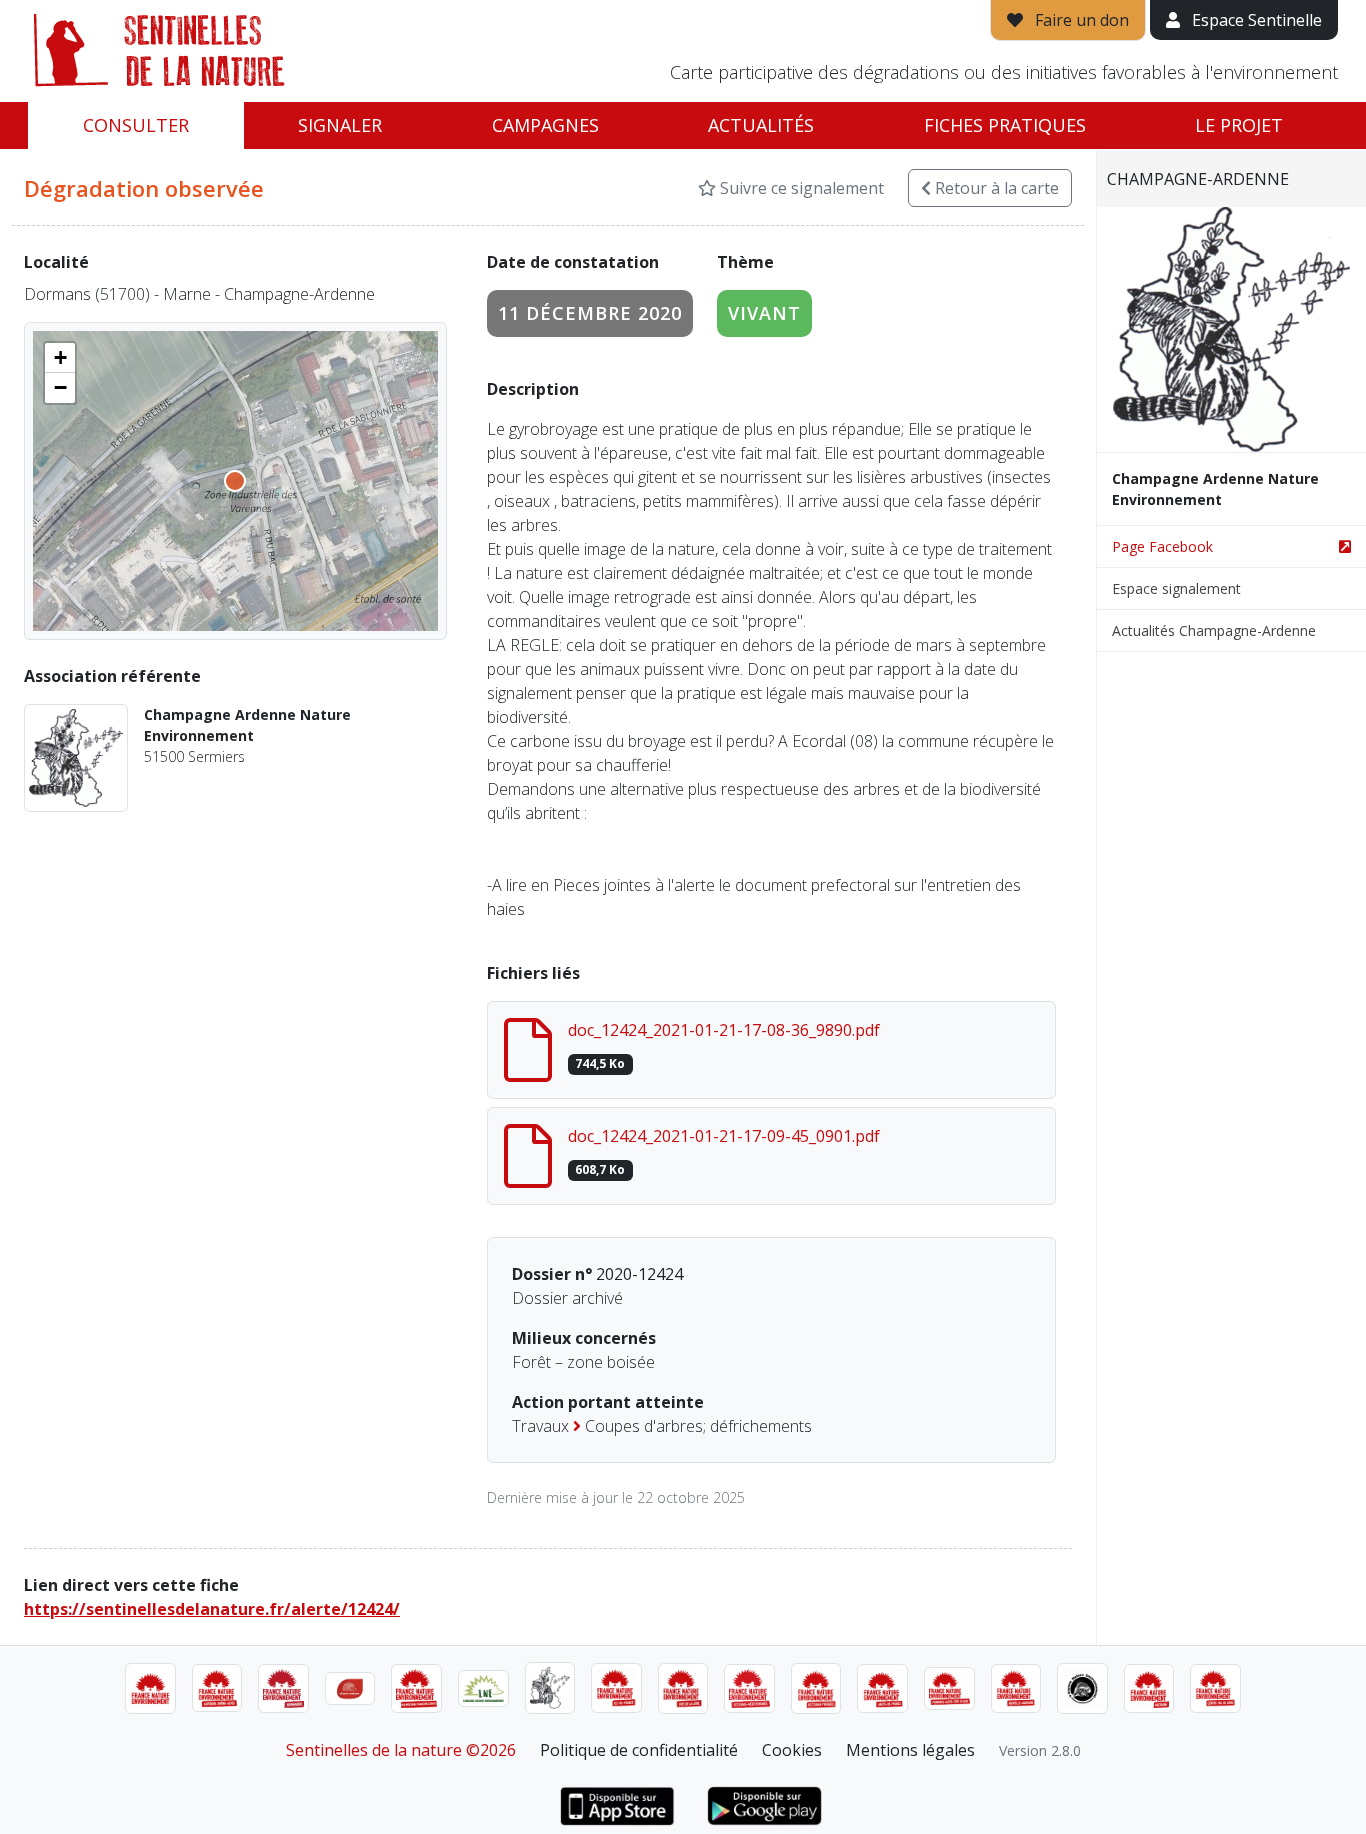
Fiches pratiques (1005, 125)
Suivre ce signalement (800, 188)
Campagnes (545, 125)
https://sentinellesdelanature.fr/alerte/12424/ (212, 1609)
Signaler (340, 125)
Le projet (1239, 125)
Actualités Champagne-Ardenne (1214, 630)
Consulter (136, 125)
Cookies (792, 1750)
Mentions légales (910, 1750)
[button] (60, 358)
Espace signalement (1176, 588)
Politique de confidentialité (639, 1750)
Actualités (761, 125)
